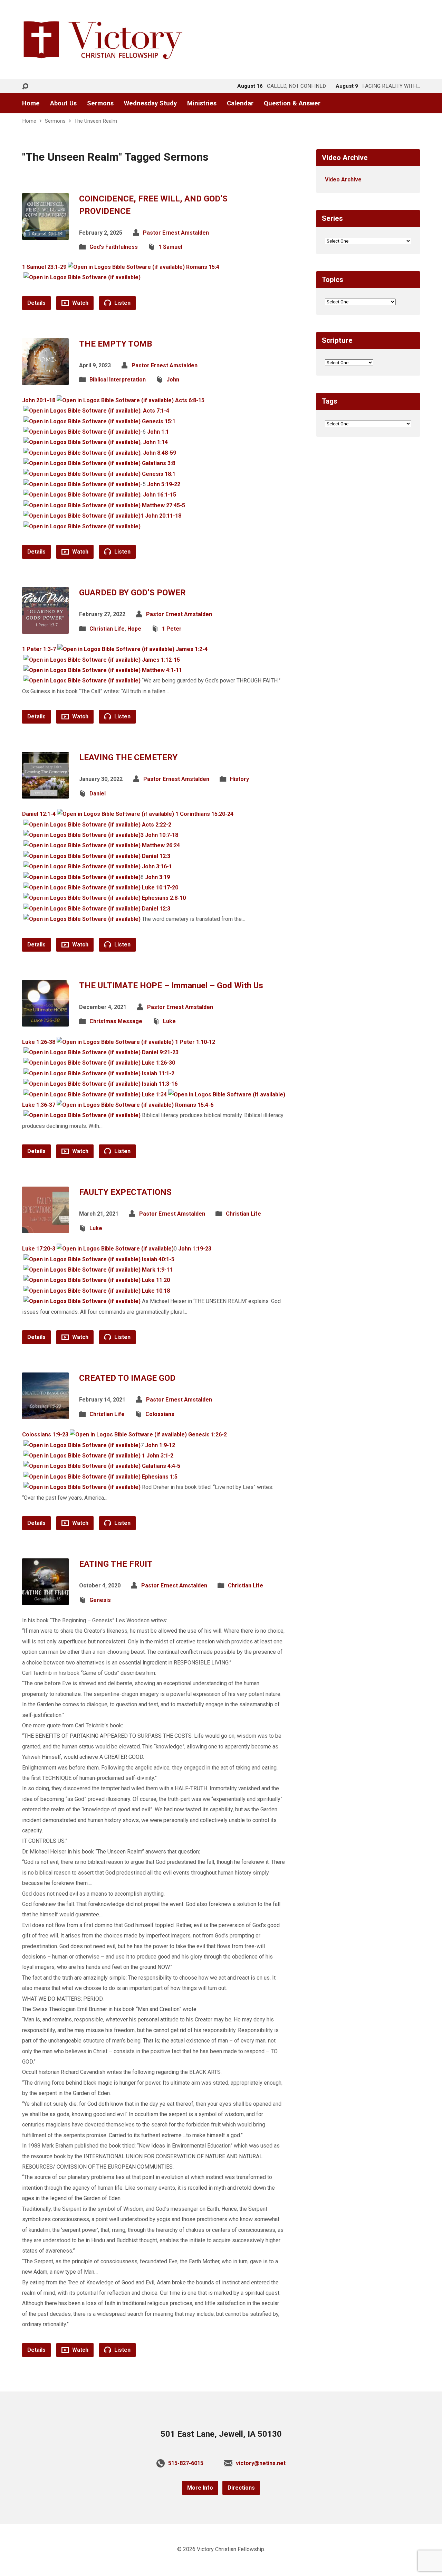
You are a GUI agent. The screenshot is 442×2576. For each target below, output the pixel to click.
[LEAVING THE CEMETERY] (45, 793)
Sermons (100, 103)
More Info (200, 2488)
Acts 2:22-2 (157, 825)
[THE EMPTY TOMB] (45, 379)
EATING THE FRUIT (116, 1564)
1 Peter (172, 629)
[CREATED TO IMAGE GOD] (45, 1414)
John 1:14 (155, 442)
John (173, 380)
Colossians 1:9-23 (45, 1435)
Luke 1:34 (154, 1094)
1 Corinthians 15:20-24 (204, 814)
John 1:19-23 (195, 1249)
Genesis (100, 1600)
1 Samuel (170, 247)
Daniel (98, 794)
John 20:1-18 (39, 400)
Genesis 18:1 (159, 474)
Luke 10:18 (156, 1291)
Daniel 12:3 (156, 856)
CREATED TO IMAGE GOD (127, 1378)
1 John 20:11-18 (161, 516)
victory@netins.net (261, 2463)
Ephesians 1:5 (160, 1477)
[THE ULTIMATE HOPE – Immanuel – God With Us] (45, 1021)
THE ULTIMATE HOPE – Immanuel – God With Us (171, 985)
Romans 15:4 (203, 267)
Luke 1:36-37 (39, 1105)
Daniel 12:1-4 (39, 814)
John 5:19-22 (164, 484)
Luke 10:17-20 (160, 888)
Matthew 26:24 (161, 845)
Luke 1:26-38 (39, 1042)
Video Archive (343, 180)
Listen (122, 303)
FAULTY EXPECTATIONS (125, 1192)
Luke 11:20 (156, 1280)
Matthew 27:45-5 (164, 505)
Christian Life (107, 629)
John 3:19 (157, 877)
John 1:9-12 (160, 1445)
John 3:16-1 (157, 866)
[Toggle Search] (25, 87)
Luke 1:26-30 (158, 1063)
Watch (80, 303)
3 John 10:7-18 (159, 835)
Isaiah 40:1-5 (158, 1259)
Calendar (240, 103)
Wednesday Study (150, 103)
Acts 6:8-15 (190, 400)
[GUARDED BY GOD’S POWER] (45, 628)
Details (36, 303)
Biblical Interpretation (118, 380)
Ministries (202, 103)
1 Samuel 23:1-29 (44, 267)
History (239, 779)
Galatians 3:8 (158, 463)
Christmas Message (116, 1021)
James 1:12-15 (161, 660)
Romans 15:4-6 (194, 1105)
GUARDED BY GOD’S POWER (132, 593)
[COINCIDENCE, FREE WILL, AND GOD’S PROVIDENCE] (45, 234)
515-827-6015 (186, 2463)
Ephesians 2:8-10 (164, 898)
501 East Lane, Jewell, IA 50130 (221, 2434)
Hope (134, 629)
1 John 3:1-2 (158, 1456)
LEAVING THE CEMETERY (128, 757)
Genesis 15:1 (159, 421)
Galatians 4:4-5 (161, 1466)
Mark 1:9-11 (157, 1270)
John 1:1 (158, 432)
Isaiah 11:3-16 (160, 1084)
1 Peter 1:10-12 (195, 1042)
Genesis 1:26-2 (208, 1435)
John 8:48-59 (160, 453)
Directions (241, 2488)
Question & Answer (292, 103)
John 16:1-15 (160, 495)
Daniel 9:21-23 (160, 1052)
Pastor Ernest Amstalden (176, 233)
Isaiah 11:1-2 (158, 1073)
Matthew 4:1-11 (162, 670)
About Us (63, 103)
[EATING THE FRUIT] (45, 1600)
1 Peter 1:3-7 (39, 649)
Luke (169, 1021)
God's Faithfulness (114, 247)
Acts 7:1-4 (156, 411)
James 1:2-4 (192, 649)
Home (31, 103)
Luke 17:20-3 (39, 1249)
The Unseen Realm (96, 121)
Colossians (160, 1414)
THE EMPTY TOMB (116, 344)
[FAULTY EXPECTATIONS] (45, 1228)
